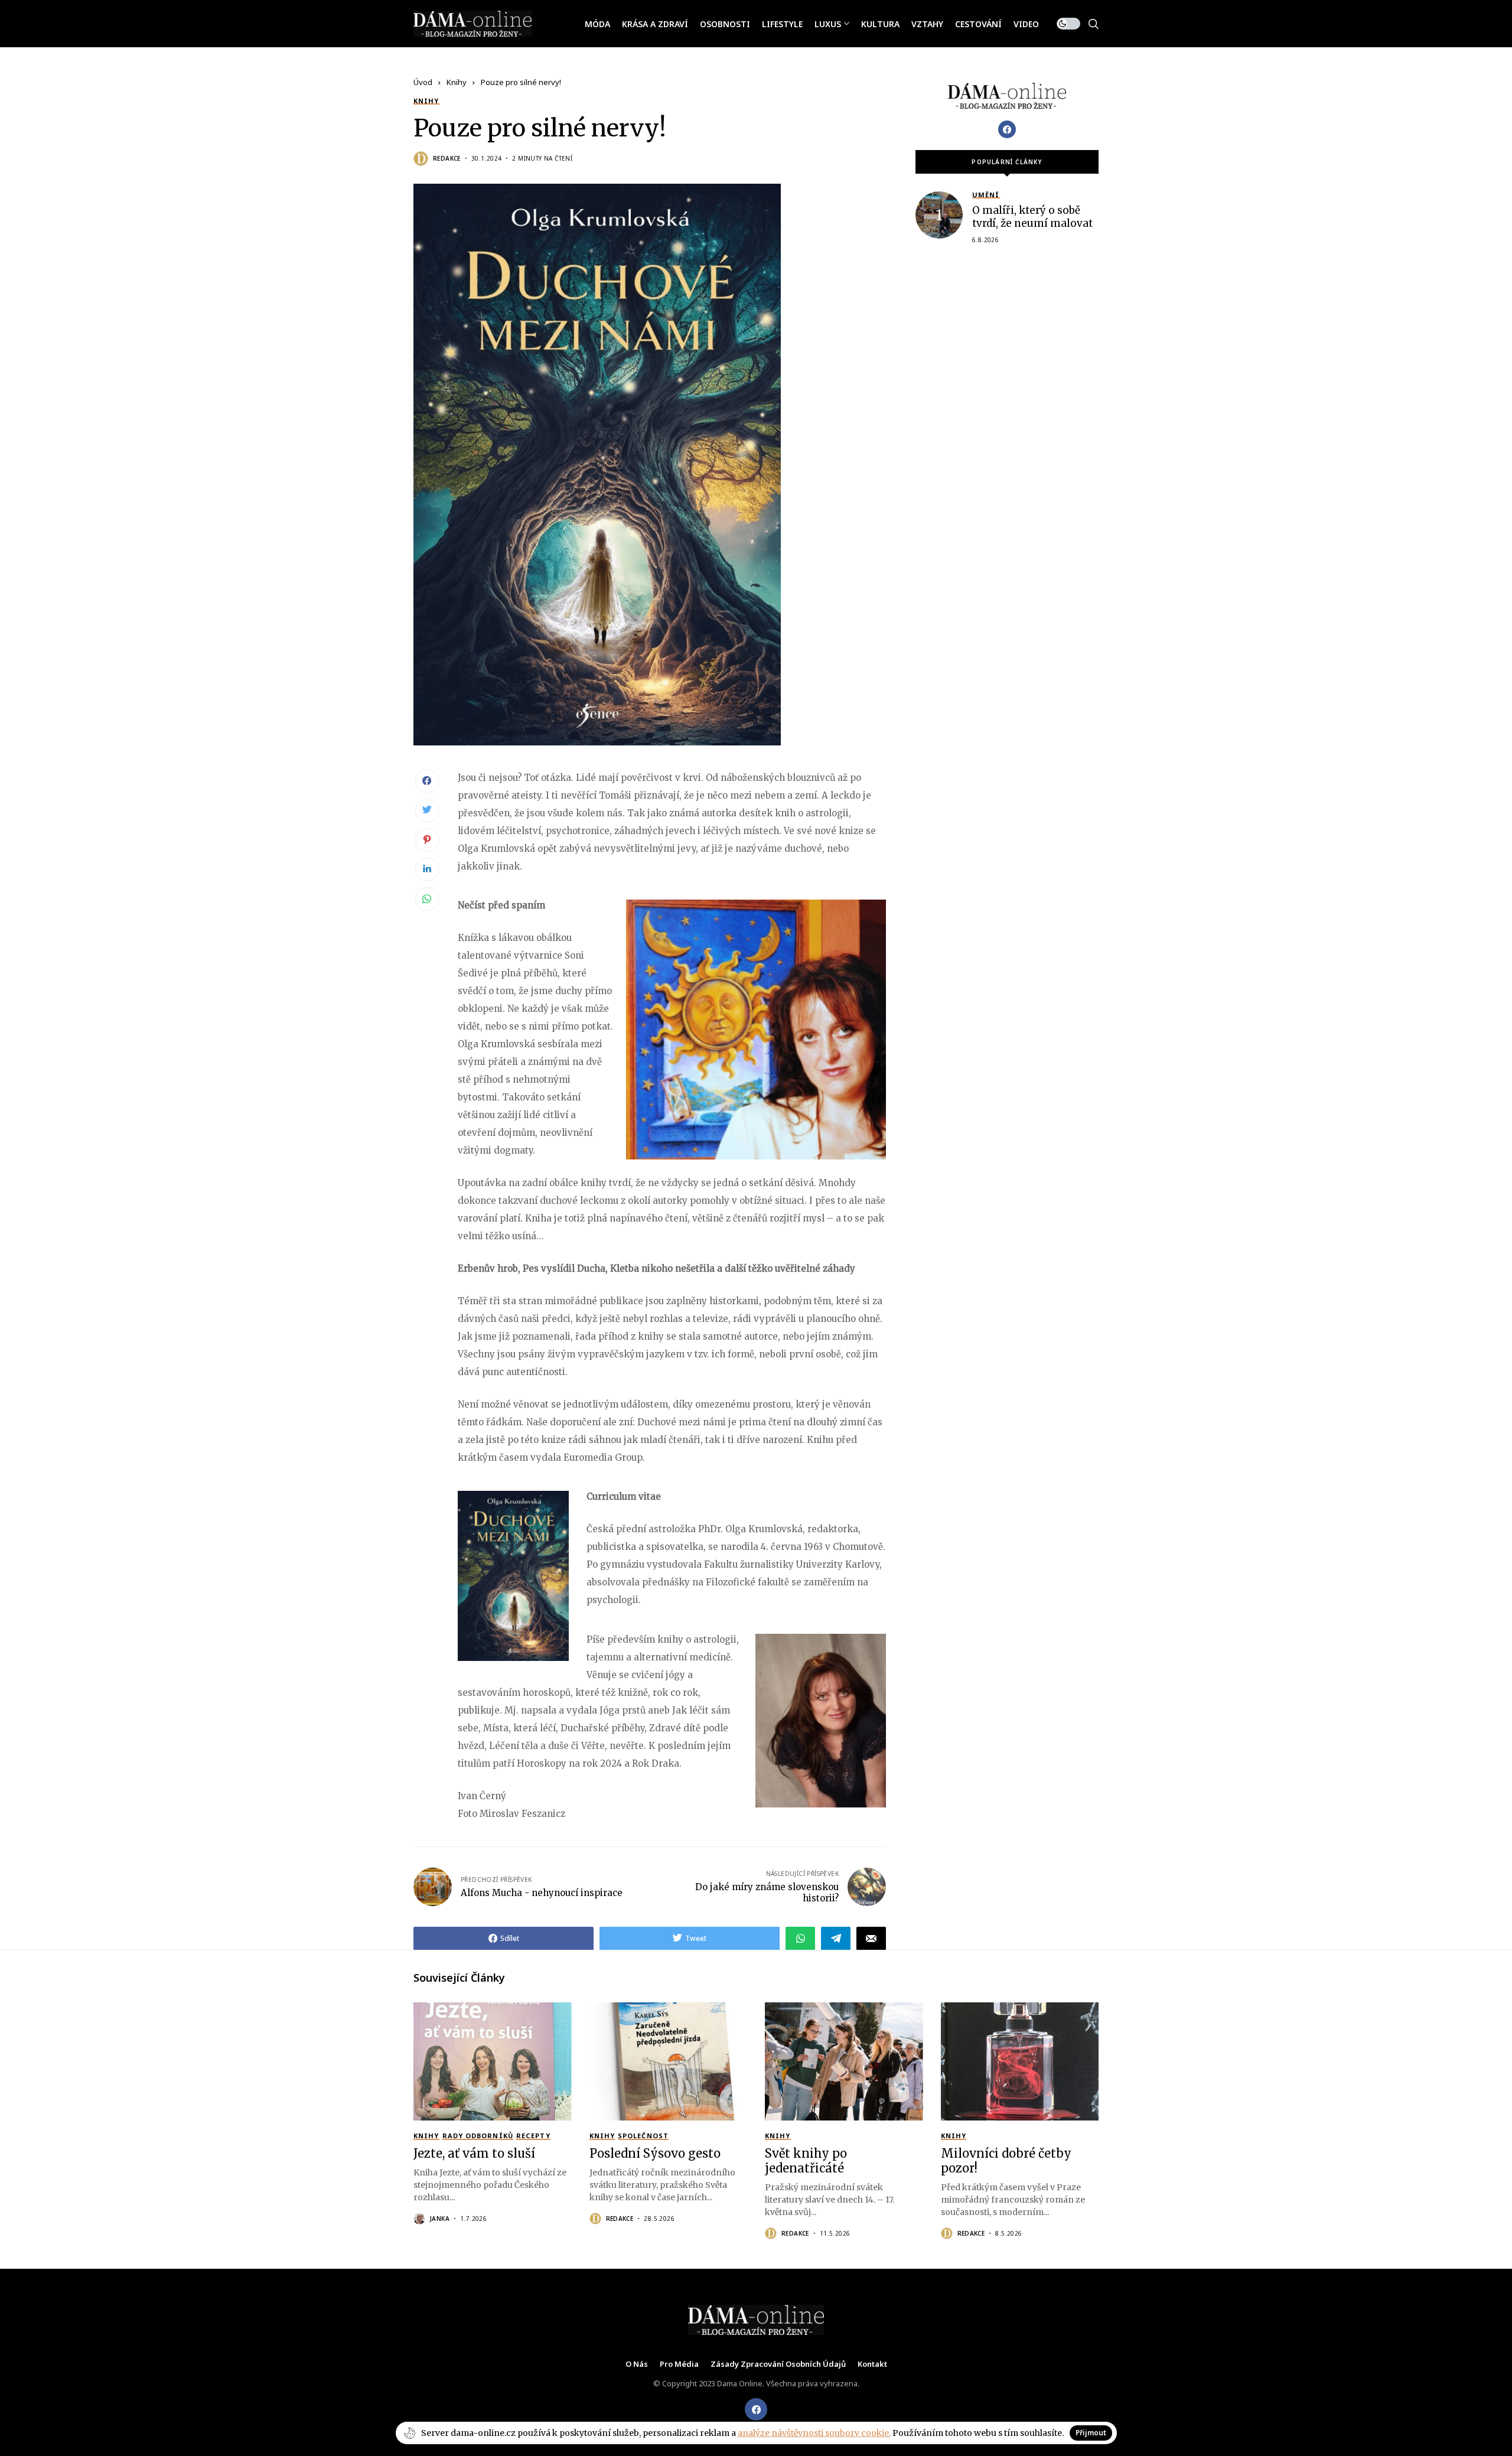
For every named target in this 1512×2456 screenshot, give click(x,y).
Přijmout (1091, 2433)
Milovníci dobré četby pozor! (1006, 2161)
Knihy (457, 82)
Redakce (447, 158)
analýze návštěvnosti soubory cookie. (814, 2433)
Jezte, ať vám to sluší (474, 2153)
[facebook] (756, 2409)
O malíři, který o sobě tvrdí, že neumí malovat (1032, 217)
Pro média (679, 2364)
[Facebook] (1007, 129)
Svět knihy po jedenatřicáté (806, 2161)
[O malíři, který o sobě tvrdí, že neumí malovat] (939, 215)
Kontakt (872, 2364)
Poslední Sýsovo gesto (655, 2153)
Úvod (423, 82)
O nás (637, 2364)
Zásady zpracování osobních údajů (778, 2364)
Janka (440, 2219)
